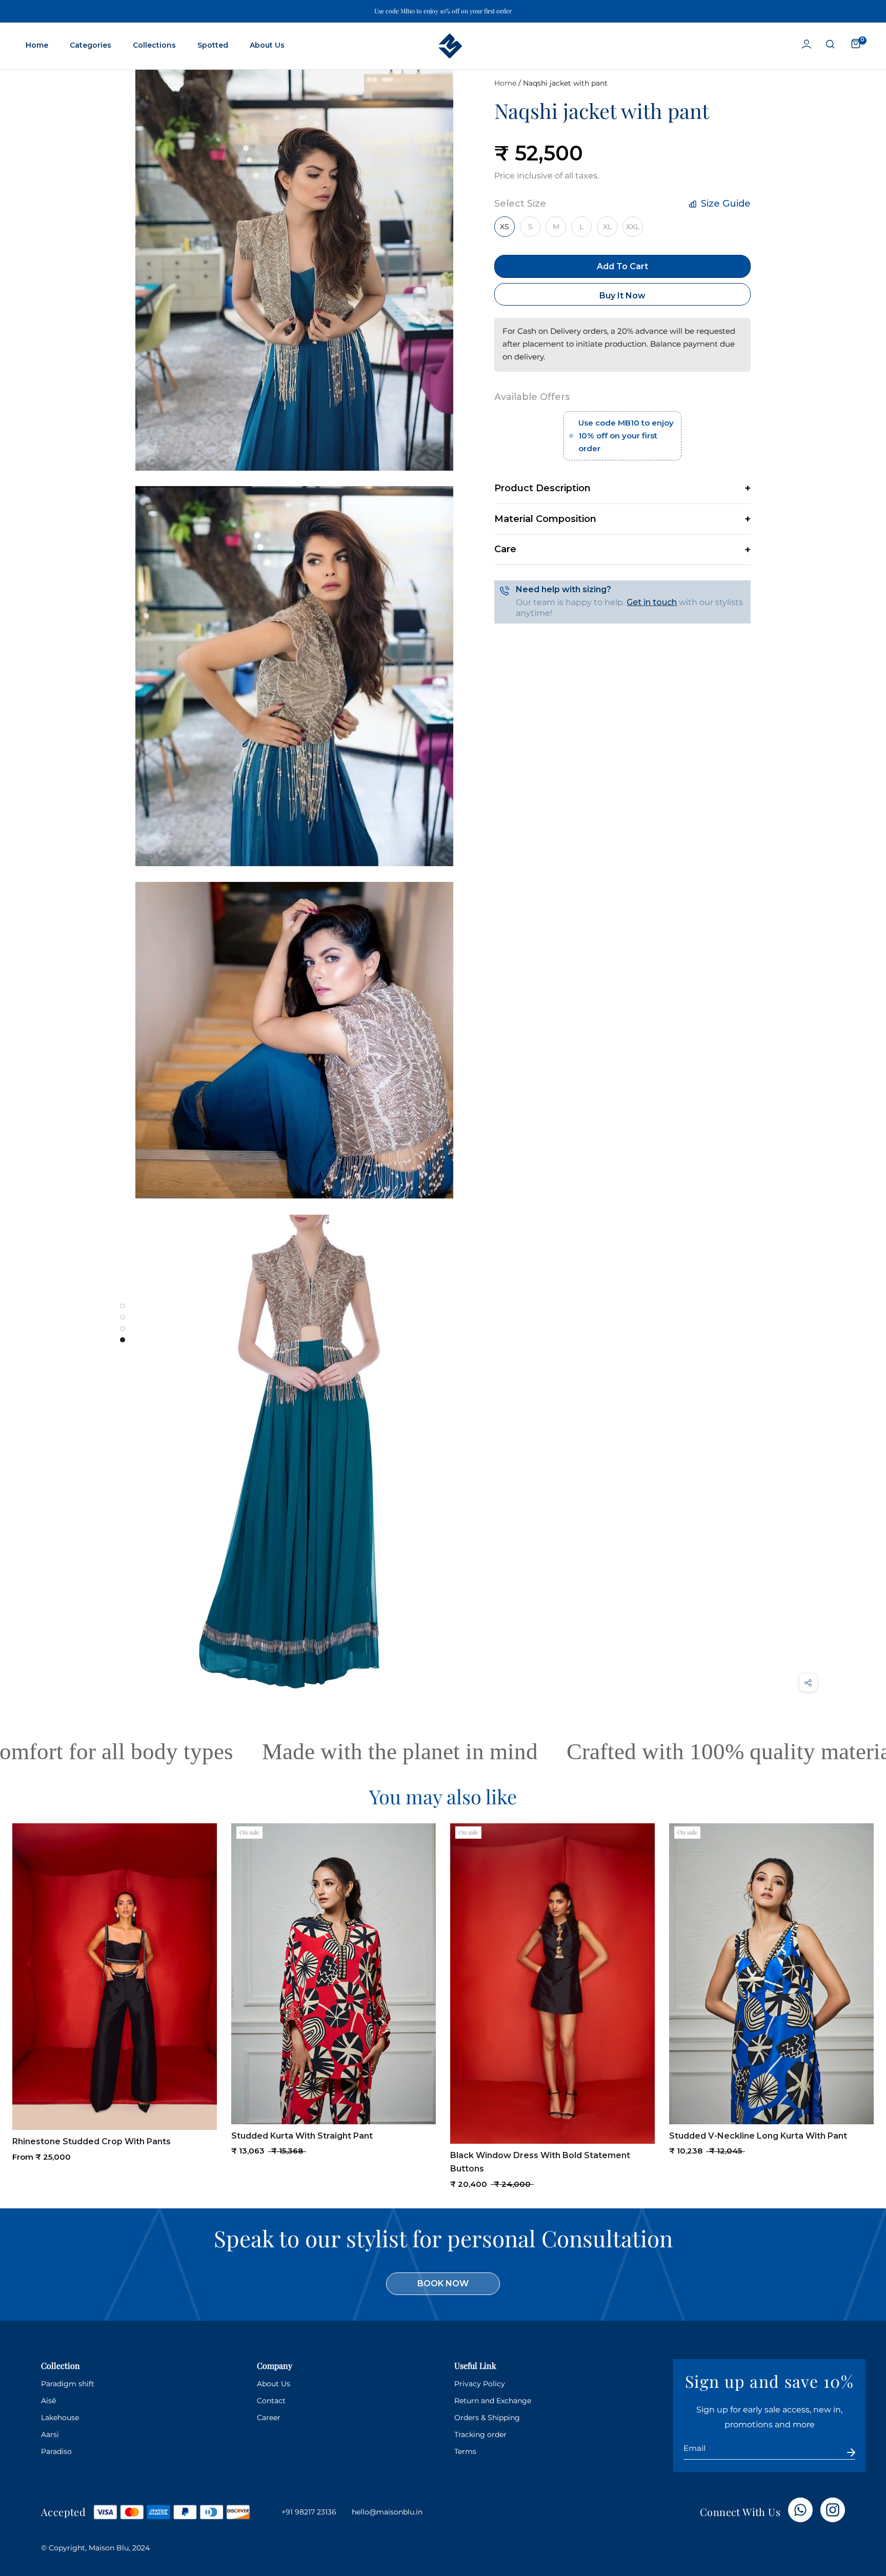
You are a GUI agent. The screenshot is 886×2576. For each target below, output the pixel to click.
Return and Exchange (493, 2401)
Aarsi (50, 2434)
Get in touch (652, 602)
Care (505, 549)
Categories (90, 45)
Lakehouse (60, 2418)
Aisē (48, 2401)
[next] (868, 1993)
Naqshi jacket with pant (565, 83)
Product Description (542, 488)
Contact (271, 2401)
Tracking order (480, 2434)
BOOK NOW (443, 2283)
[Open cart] (856, 44)
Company (275, 2366)
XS (505, 227)
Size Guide (724, 204)
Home (37, 45)
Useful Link (475, 2366)
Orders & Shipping (487, 2418)
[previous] (18, 1993)
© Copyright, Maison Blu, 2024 (95, 2548)
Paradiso (56, 2451)
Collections (154, 45)
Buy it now (622, 296)
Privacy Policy (480, 2384)
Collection (61, 2366)
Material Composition (545, 519)
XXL (633, 227)
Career (269, 2418)
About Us (267, 45)
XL (607, 227)
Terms (465, 2451)
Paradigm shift (68, 2384)
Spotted (213, 45)
